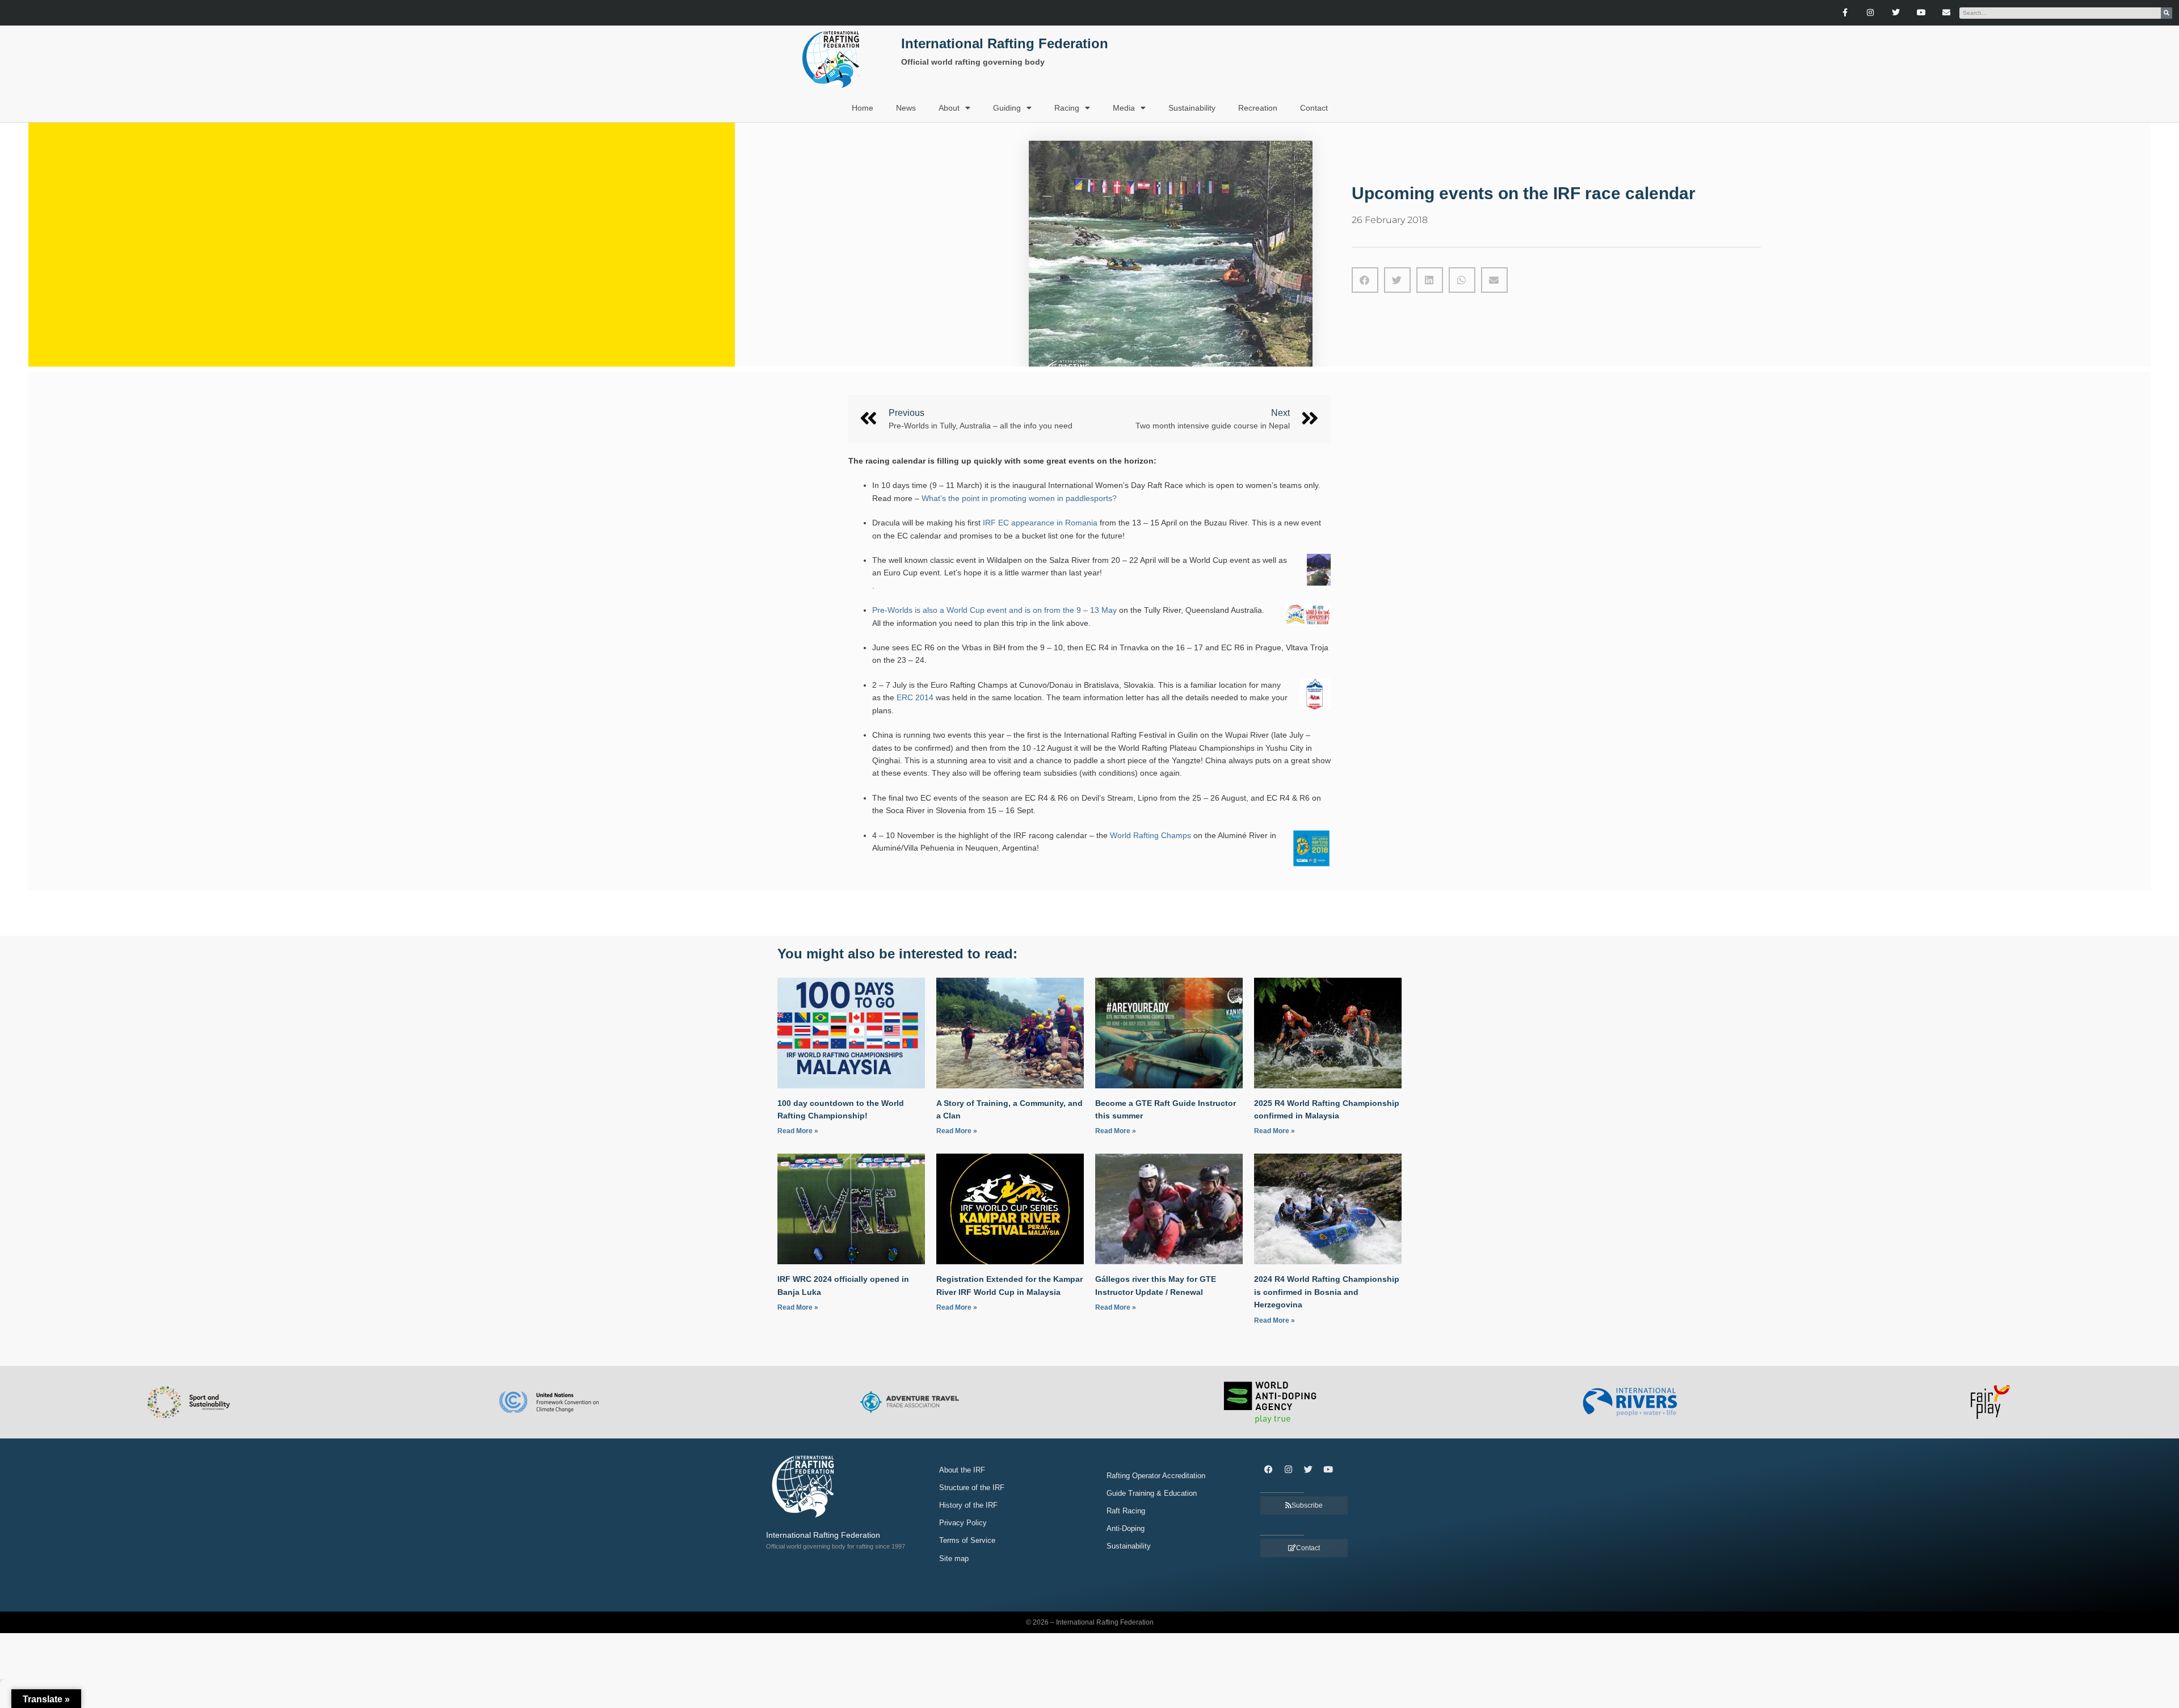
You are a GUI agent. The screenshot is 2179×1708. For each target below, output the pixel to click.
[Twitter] (1896, 13)
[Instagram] (1871, 13)
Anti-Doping (1126, 1528)
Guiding (1007, 108)
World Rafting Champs (1149, 835)
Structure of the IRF (972, 1488)
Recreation (1258, 108)
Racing (1067, 108)
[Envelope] (1947, 13)
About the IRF (962, 1470)
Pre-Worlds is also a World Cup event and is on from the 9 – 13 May (994, 610)
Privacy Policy (963, 1523)
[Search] (2167, 13)
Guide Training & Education (1152, 1493)
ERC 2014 (915, 697)
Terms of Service (967, 1540)
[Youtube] (1921, 13)
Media (1124, 108)
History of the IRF (968, 1505)
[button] (1365, 280)
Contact (1314, 108)
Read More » (798, 1131)
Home (863, 108)
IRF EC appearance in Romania (1039, 523)
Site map (954, 1558)
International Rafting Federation (1005, 43)
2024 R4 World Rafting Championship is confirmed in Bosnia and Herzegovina (1327, 1292)
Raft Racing (1126, 1511)
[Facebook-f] (1845, 13)
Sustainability (1192, 108)
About (949, 108)
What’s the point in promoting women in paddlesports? (1019, 498)
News (906, 108)
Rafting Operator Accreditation (1156, 1476)
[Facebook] (1268, 1470)
